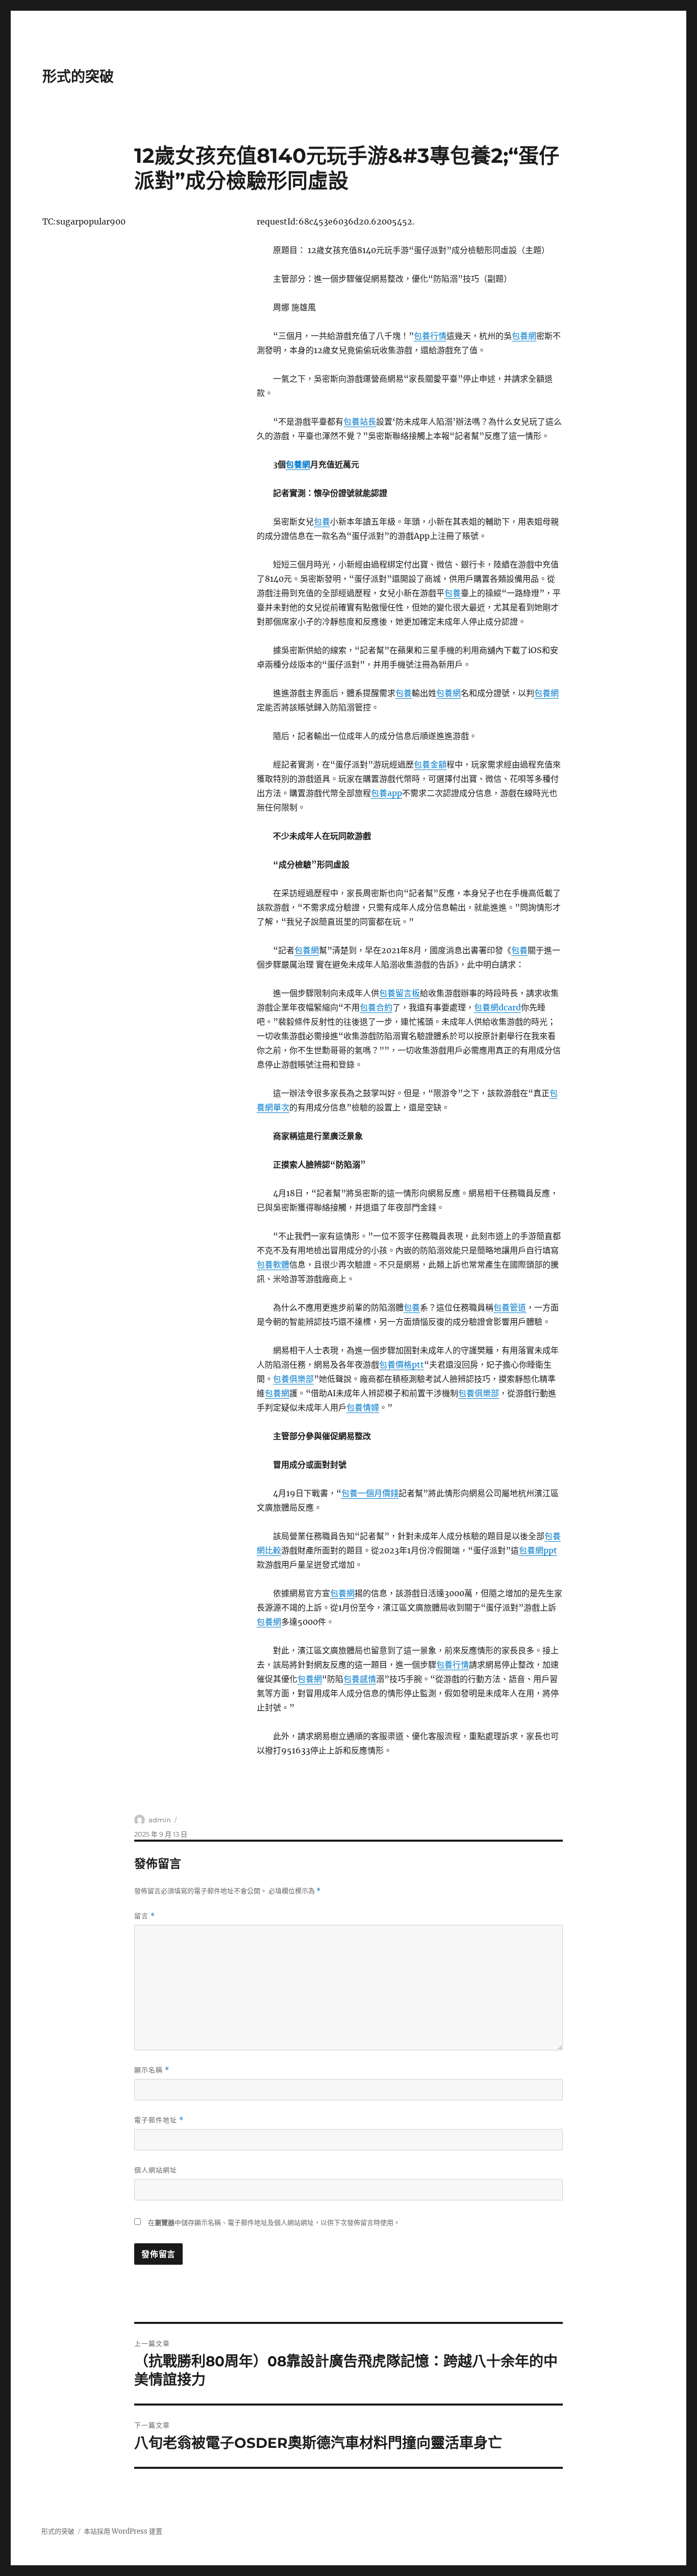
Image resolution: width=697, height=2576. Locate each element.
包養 (322, 522)
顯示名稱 (152, 2070)
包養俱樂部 (293, 1379)
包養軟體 (273, 1265)
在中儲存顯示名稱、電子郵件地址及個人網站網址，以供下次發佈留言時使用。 (274, 2223)
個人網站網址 (156, 2170)
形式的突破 (78, 77)
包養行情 (430, 336)
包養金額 (430, 764)
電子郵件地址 (159, 2120)
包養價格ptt (402, 1365)
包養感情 (360, 1679)
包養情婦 (363, 1407)
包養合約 (376, 1007)
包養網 (524, 336)
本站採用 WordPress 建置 (123, 2531)
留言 (145, 1916)
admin (160, 1820)
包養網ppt (538, 1550)
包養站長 (360, 422)
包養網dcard (497, 1007)
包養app (387, 793)
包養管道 (510, 1307)
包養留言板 (400, 993)
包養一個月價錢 (370, 1493)
